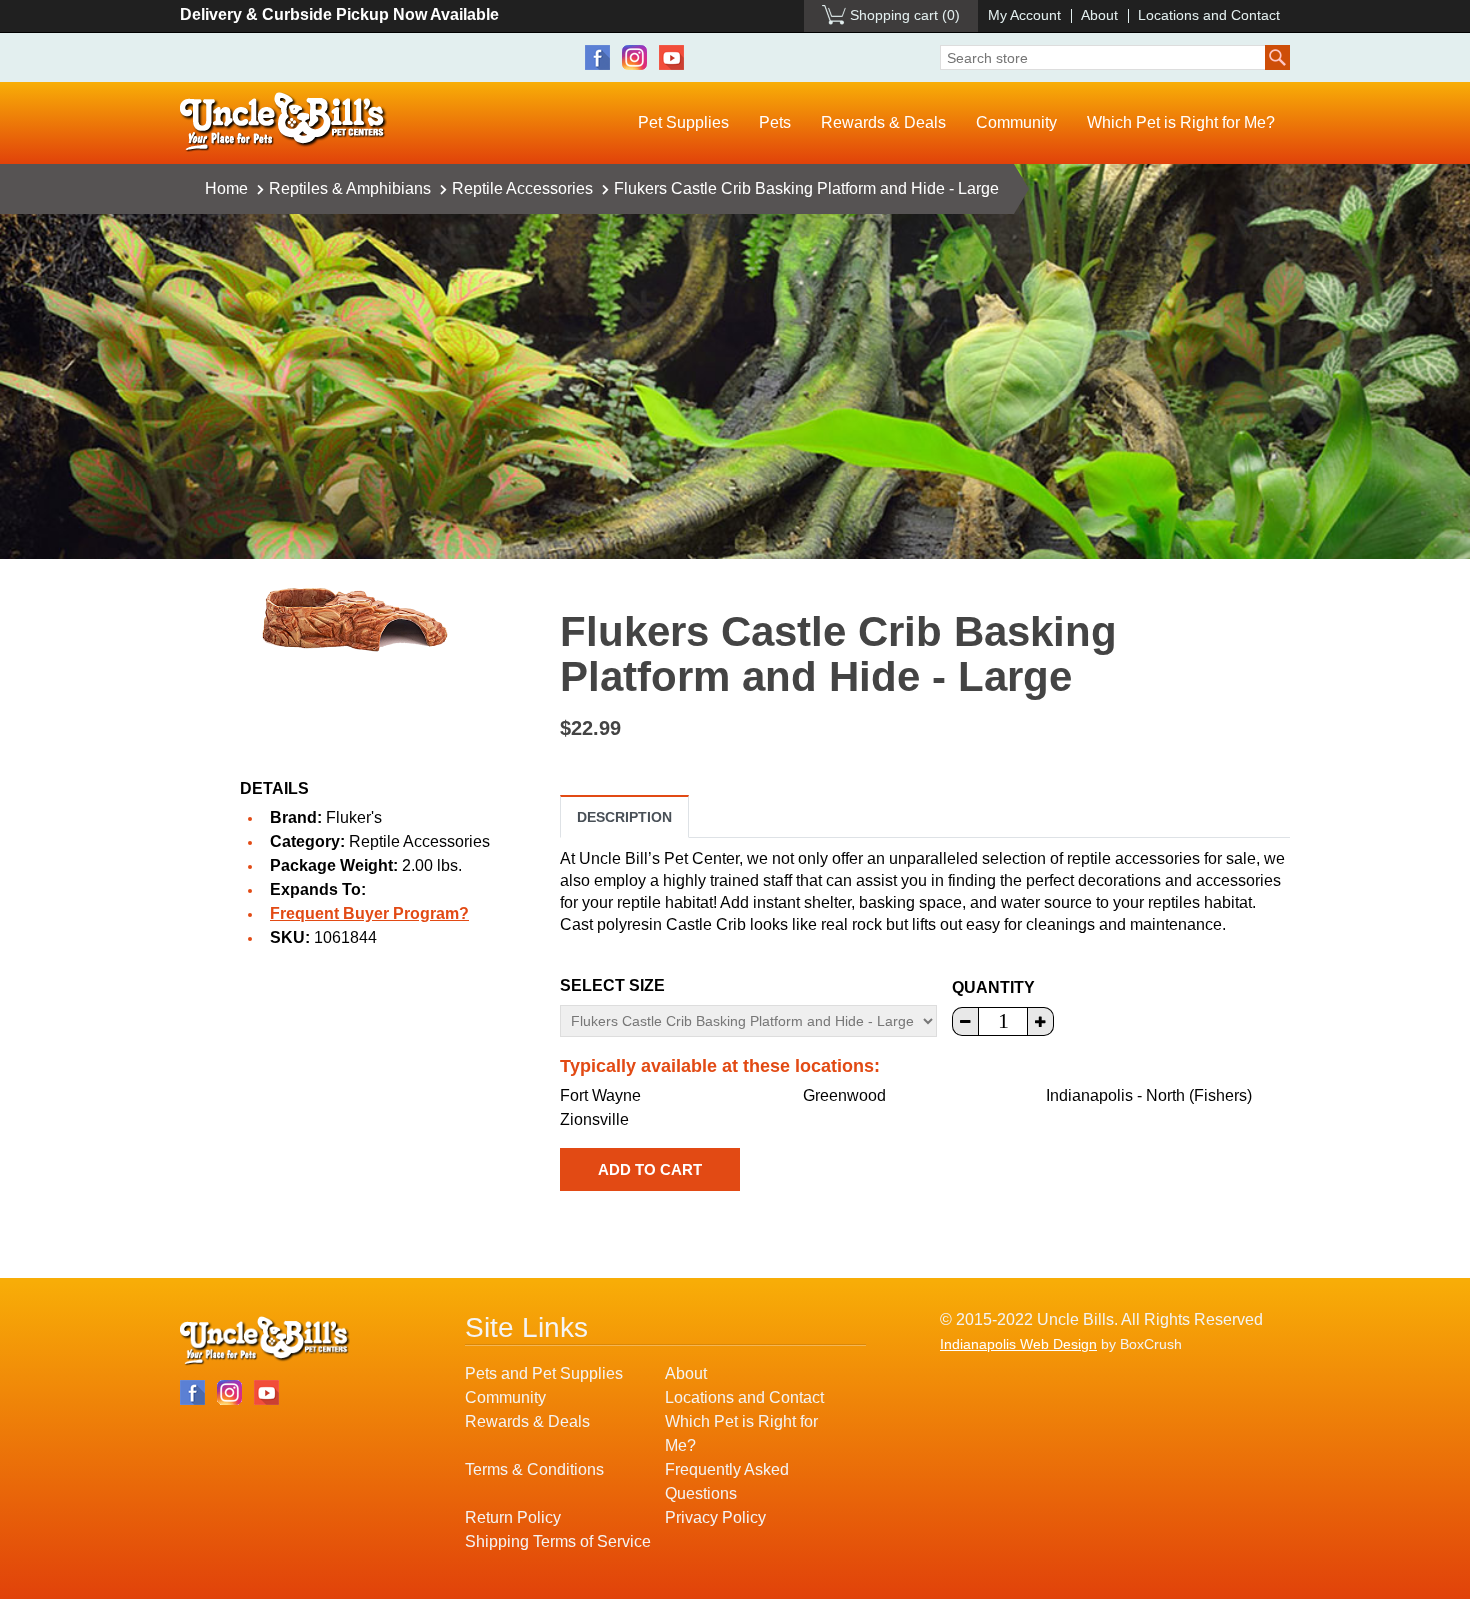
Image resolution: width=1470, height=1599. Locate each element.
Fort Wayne (600, 1095)
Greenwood (844, 1095)
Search (1277, 57)
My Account (1024, 15)
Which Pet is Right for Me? (1181, 122)
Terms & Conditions (534, 1469)
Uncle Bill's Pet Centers (283, 122)
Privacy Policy (715, 1517)
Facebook (597, 57)
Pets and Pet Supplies (544, 1373)
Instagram (634, 57)
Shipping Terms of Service (558, 1541)
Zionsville (594, 1119)
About (1099, 15)
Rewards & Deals (883, 122)
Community (1016, 122)
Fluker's (354, 817)
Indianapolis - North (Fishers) (1149, 1095)
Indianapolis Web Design (1018, 1344)
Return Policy (513, 1517)
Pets (775, 122)
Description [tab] (624, 817)
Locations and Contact (1209, 15)
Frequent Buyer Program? (369, 913)
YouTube (671, 57)
